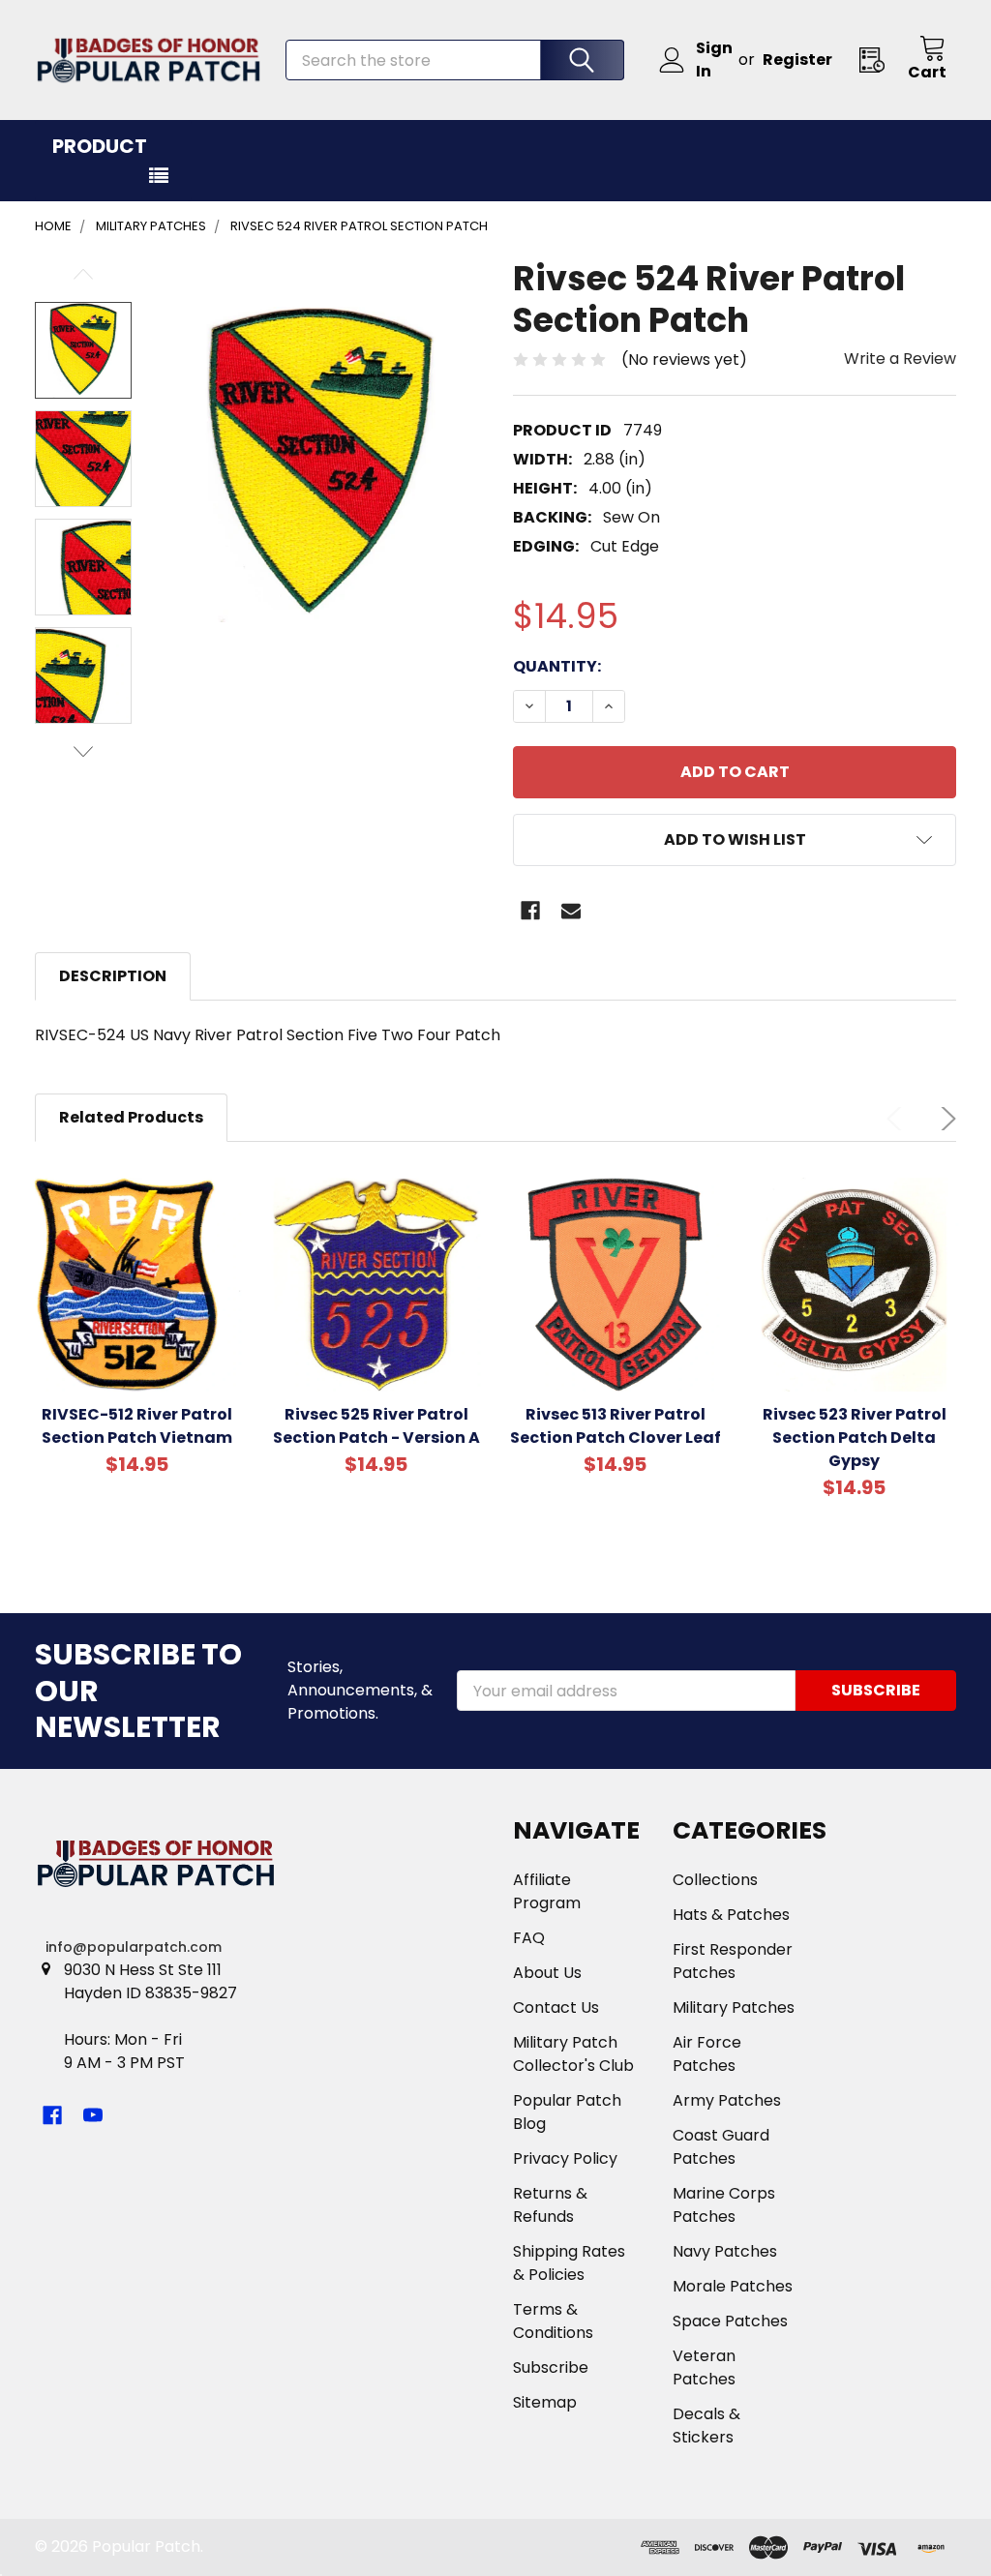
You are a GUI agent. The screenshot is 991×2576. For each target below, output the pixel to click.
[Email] (571, 911)
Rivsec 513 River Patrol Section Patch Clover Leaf (616, 1426)
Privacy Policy (565, 2158)
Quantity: (557, 666)
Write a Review (900, 359)
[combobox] (455, 60)
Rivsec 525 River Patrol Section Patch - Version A (376, 1426)
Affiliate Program (547, 1891)
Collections (715, 1880)
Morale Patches (733, 2286)
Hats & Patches (731, 1915)
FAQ (529, 1938)
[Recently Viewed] (878, 60)
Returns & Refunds (550, 2205)
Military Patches (734, 2007)
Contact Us (556, 2007)
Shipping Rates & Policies (569, 2263)
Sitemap (545, 2402)
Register (797, 60)
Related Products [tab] (131, 1117)
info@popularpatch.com (134, 1947)
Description (113, 976)
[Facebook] (530, 911)
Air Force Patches (707, 2054)
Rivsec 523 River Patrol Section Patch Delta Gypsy (855, 1438)
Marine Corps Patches (724, 2205)
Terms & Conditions (553, 2321)
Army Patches (727, 2100)
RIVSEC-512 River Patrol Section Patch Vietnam (137, 1426)
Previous (83, 274)
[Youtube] (93, 2115)
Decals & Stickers (706, 2426)
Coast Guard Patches (721, 2147)
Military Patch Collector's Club (573, 2054)
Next (83, 751)
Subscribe (551, 2367)
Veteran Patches (704, 2367)
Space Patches (730, 2321)
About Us (547, 1973)
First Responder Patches (733, 1961)
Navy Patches (725, 2251)
